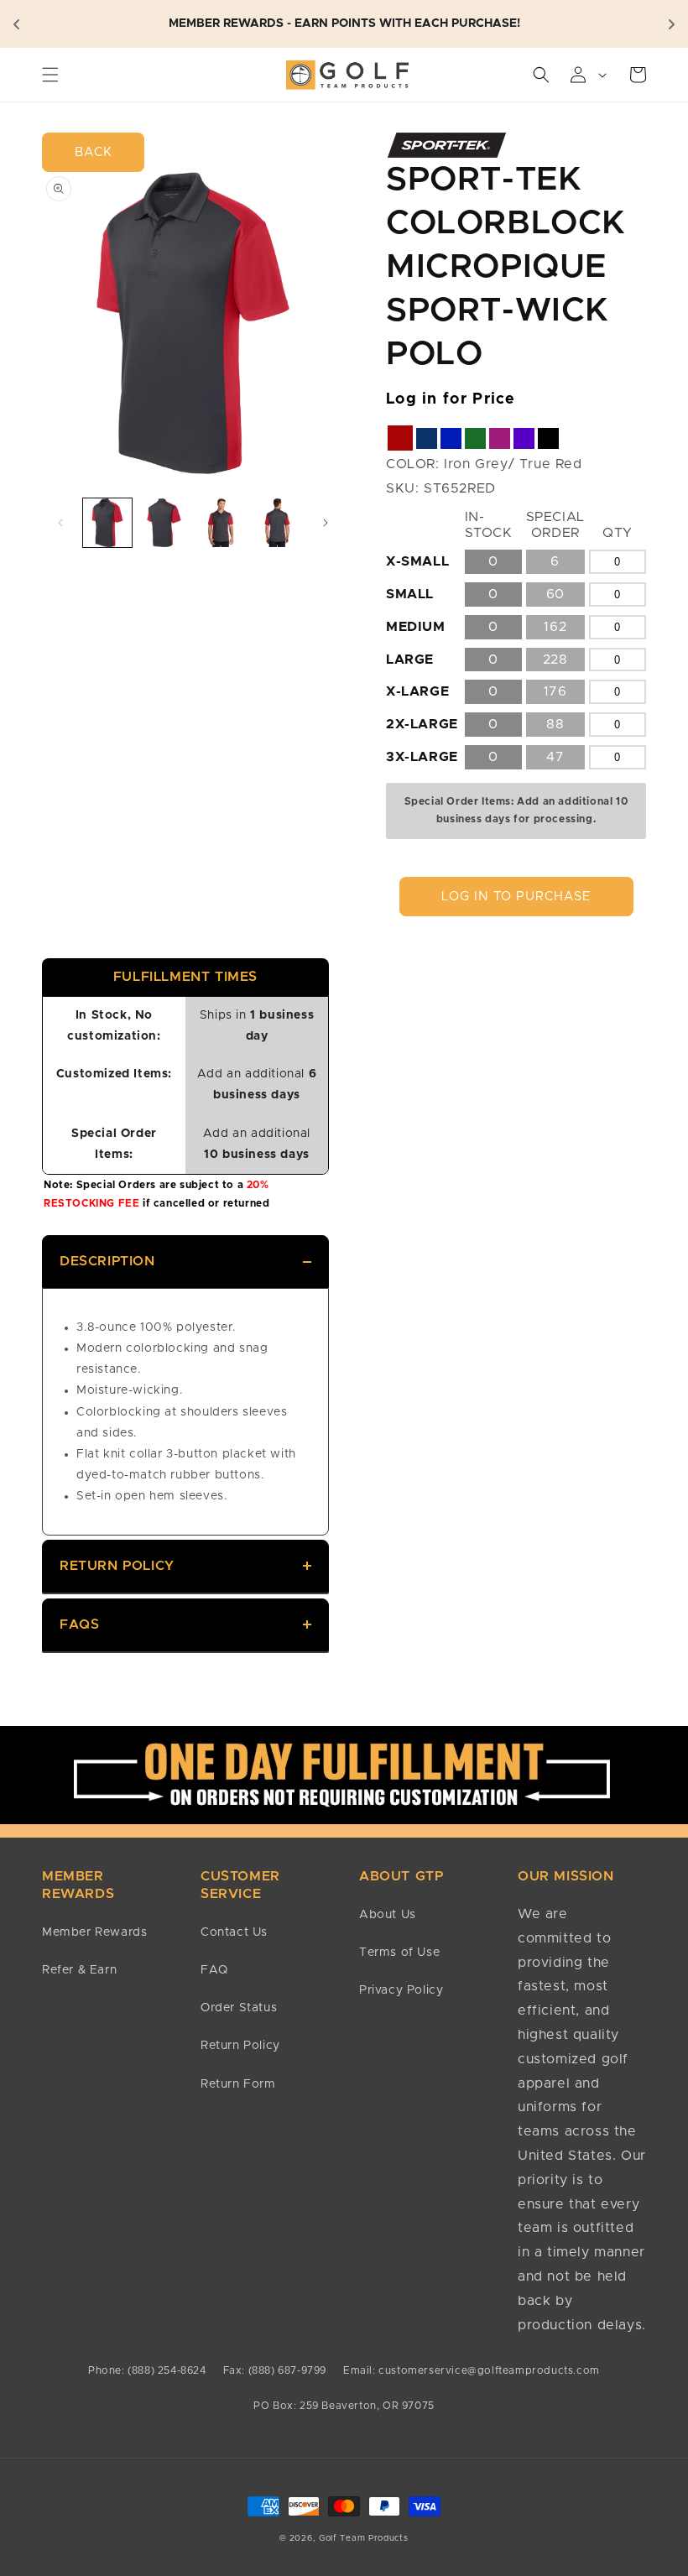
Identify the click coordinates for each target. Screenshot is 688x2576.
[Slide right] (326, 523)
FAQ (214, 1970)
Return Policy (117, 1566)
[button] (50, 75)
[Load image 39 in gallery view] (221, 523)
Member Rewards (94, 1932)
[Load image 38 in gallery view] (164, 523)
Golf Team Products (364, 2538)
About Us (388, 1915)
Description (107, 1261)
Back (94, 152)
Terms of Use (399, 1953)
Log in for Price (451, 399)
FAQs (79, 1624)
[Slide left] (60, 523)
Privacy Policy (401, 1990)
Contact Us (234, 1932)
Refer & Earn (79, 1970)
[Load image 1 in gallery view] (107, 523)
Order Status (239, 2008)
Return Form (238, 2084)
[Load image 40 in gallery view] (278, 523)
